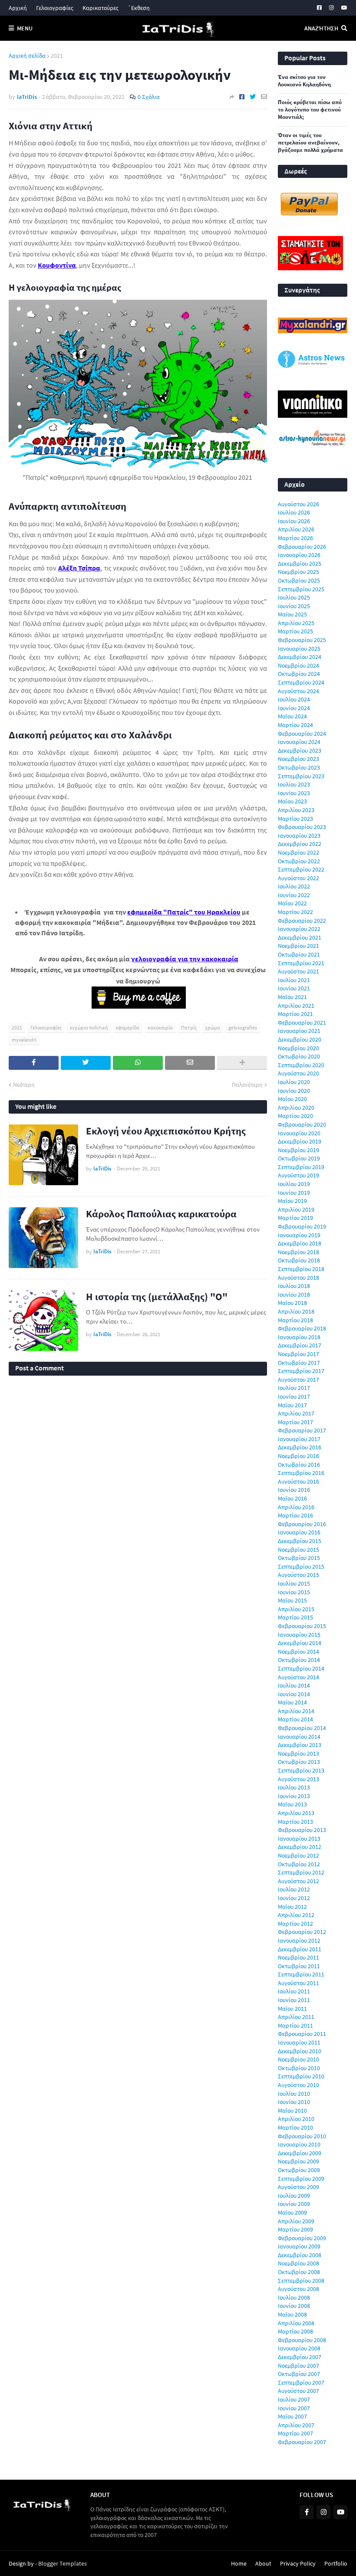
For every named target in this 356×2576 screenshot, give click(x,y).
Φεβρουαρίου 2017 (302, 1430)
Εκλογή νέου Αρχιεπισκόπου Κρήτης (166, 1131)
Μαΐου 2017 (292, 1405)
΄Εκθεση (139, 8)
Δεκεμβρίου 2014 (300, 1643)
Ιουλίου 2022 (294, 886)
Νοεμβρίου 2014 (298, 1652)
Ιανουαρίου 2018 (299, 1337)
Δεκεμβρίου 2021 (300, 937)
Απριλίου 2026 (296, 529)
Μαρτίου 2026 (295, 538)
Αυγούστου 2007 (298, 2391)
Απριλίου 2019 (296, 1209)
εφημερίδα (128, 1027)
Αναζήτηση (321, 28)
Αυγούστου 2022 (298, 878)
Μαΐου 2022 (292, 903)
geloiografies (243, 1027)
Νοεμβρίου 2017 (298, 1354)
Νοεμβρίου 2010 (298, 2059)
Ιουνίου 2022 (294, 895)
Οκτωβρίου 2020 (299, 1056)
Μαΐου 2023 (292, 801)
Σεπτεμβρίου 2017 (301, 1371)
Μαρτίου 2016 (295, 1515)
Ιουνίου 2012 (294, 1898)
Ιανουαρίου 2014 (299, 1737)
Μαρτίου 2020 (295, 1116)
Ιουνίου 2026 (294, 521)
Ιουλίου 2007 (294, 2399)
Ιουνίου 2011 (294, 2000)
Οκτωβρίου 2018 (299, 1260)
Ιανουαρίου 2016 (299, 1532)
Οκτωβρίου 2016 (299, 1465)
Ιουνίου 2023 (294, 793)
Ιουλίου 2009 (294, 2196)
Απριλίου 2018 (296, 1311)
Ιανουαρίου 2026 (299, 555)
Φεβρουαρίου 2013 (302, 1830)
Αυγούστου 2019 (298, 1175)
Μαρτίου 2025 (295, 631)
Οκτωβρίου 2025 (299, 580)
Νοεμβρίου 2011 (298, 1957)
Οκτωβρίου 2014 (299, 1660)
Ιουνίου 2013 (294, 1796)
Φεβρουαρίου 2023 (302, 827)
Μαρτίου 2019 (295, 1218)
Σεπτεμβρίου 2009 (301, 2179)
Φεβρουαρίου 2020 (302, 1124)
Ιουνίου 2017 (294, 1396)
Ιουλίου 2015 (294, 1583)
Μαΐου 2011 (292, 2009)
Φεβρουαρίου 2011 (302, 2034)
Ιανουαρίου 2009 (299, 2246)
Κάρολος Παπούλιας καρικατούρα (161, 1214)
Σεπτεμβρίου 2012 (301, 1872)
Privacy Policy (298, 2563)
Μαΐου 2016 (292, 1498)
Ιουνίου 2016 (294, 1490)
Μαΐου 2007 (292, 2416)
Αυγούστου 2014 (298, 1677)
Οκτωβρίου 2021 (299, 954)
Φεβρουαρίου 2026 (302, 547)
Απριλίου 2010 (296, 2119)
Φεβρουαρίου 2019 (302, 1226)
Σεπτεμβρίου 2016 (301, 1473)
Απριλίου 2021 (296, 1006)
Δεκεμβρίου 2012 (300, 1847)
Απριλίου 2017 (296, 1413)
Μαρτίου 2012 (295, 1924)
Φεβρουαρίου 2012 (302, 1932)
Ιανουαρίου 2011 (299, 2042)
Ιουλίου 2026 (294, 512)
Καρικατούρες (101, 8)
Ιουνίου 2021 (294, 988)
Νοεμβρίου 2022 (298, 852)
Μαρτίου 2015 (295, 1617)
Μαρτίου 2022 (295, 912)
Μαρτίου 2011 (295, 2025)
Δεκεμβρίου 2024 (300, 657)
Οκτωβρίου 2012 (299, 1864)
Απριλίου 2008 (296, 2323)
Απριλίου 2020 (296, 1108)
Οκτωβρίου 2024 (299, 674)
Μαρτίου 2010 (295, 2127)
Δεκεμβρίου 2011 (300, 1949)
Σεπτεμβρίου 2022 (301, 869)
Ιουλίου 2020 (294, 1082)
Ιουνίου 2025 (294, 606)
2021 (57, 56)
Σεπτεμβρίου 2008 (301, 2281)
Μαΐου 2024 (292, 716)
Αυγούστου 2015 (298, 1575)
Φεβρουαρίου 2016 (302, 1524)
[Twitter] (253, 97)
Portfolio (336, 2563)
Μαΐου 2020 (292, 1099)
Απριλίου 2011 (296, 2017)
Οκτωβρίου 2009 (299, 2170)
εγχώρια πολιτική (89, 1027)
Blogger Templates (63, 2563)
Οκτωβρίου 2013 (299, 1762)
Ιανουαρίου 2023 (299, 836)
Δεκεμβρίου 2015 (300, 1541)
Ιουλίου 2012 (294, 1889)
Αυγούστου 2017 (298, 1380)
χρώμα (213, 1027)
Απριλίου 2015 (296, 1609)
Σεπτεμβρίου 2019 (301, 1167)
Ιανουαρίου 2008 (299, 2348)
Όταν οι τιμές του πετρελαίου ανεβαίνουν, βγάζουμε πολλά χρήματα (310, 143)
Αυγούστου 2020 (298, 1073)
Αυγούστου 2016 (298, 1481)
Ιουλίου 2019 (294, 1184)
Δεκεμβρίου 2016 (300, 1447)
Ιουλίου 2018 (294, 1286)
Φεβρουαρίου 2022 (302, 921)
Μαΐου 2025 (292, 614)
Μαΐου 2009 (292, 2212)
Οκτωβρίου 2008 (299, 2272)
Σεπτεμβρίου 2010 (301, 2076)
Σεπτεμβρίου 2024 (301, 682)
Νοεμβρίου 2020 (298, 1048)
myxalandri (24, 1040)
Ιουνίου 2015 (294, 1592)
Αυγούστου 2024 (298, 691)
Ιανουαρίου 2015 (299, 1635)
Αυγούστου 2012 (298, 1881)
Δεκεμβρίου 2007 (300, 2357)
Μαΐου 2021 (292, 997)
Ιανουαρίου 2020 (299, 1133)
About (263, 2563)
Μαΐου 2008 (292, 2314)
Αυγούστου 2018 (298, 1278)
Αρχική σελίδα (27, 56)
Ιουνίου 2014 (294, 1694)
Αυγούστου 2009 (298, 2187)
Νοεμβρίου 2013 (298, 1753)
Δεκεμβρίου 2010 (300, 2051)
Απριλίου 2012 (296, 1915)
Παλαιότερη (247, 1085)
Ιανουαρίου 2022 (299, 929)
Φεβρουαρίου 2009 (302, 2238)
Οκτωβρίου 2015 (299, 1558)
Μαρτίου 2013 (295, 1822)
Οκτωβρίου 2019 (299, 1158)
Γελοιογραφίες (55, 8)
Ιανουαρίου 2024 (299, 742)
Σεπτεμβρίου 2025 (301, 589)
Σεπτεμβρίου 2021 (301, 963)
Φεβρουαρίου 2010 (302, 2136)
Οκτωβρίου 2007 (299, 2374)
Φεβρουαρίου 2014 (302, 1728)
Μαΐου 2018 (292, 1303)
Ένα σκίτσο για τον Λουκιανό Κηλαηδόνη (304, 81)
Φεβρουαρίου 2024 (302, 734)
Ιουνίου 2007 (294, 2408)
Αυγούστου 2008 (298, 2289)
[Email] (264, 97)
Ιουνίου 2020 (294, 1091)
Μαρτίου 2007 (295, 2433)
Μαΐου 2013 (292, 1804)
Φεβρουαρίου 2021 (302, 1023)
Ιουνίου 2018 (294, 1295)
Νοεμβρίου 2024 (298, 665)
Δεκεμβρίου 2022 (300, 844)
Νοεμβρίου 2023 (298, 759)
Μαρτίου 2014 (295, 1719)
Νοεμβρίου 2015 (298, 1550)
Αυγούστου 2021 (298, 971)
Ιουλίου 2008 (294, 2297)
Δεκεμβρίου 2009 (300, 2153)
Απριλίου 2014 (296, 1711)
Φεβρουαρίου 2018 (302, 1328)
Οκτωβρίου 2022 (299, 861)
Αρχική (18, 8)
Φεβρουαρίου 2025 (302, 640)
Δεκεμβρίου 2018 (300, 1243)
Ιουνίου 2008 (294, 2306)
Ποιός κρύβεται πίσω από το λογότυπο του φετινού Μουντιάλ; (310, 110)
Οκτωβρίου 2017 (299, 1363)
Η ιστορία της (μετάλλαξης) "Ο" (157, 1296)
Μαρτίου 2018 (295, 1320)
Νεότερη (24, 1085)
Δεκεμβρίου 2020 (300, 1039)
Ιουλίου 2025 (294, 597)
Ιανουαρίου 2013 (299, 1839)
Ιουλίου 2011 (294, 1991)
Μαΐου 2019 (292, 1201)
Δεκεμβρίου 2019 (300, 1141)
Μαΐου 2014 (292, 1702)
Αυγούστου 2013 (298, 1779)
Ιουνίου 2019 (294, 1193)
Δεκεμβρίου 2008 (300, 2255)
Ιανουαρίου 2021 (299, 1031)
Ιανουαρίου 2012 (299, 1940)
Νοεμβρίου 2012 (298, 1855)
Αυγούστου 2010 (298, 2085)
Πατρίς (189, 1027)
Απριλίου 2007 (296, 2425)
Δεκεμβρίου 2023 (300, 751)
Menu (25, 28)
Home (239, 2563)
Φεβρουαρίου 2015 (302, 1626)
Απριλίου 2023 (296, 810)
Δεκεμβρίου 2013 (300, 1745)
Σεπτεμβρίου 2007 (301, 2383)
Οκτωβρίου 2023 (299, 767)
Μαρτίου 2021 (295, 1014)
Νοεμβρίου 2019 (298, 1150)
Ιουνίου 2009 (294, 2204)
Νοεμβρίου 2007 (298, 2366)
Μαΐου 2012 (292, 1907)
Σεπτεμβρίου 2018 (301, 1269)
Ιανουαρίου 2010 (299, 2144)
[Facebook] (242, 97)
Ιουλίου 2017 (294, 1388)
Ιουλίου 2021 (294, 980)
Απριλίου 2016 (296, 1507)
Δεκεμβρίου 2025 (300, 564)
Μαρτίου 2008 (295, 2331)
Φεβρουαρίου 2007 (302, 2442)
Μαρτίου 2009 (295, 2229)
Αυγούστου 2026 (298, 504)
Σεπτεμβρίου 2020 (301, 1065)
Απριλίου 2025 (296, 623)
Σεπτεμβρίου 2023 (301, 776)
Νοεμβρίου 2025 (298, 572)
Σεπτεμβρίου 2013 (301, 1770)
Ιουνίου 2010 (294, 2102)
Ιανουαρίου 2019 (299, 1235)
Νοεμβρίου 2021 (298, 946)
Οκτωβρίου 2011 (299, 1966)
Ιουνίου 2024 (294, 708)
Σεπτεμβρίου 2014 (301, 1668)
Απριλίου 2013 (296, 1813)
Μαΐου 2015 (292, 1600)
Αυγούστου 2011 (298, 1983)
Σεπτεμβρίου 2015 (301, 1567)
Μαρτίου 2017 (295, 1422)
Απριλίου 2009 (296, 2221)
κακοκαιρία (160, 1027)
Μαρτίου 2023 (295, 819)
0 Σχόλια (149, 97)
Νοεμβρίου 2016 (298, 1456)
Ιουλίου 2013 (294, 1787)
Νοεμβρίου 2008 (298, 2263)
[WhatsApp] (138, 1063)
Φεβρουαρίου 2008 (302, 2340)
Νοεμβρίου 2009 (298, 2161)
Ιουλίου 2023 (294, 784)
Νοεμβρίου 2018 (298, 1252)
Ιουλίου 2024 (294, 699)
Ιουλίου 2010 (294, 2094)
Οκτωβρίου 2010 (299, 2068)
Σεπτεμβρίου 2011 (301, 1974)
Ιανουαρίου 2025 (299, 649)
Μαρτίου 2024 (295, 725)
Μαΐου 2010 (292, 2111)
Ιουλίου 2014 (294, 1685)
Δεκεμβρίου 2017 (300, 1345)
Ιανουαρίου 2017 (299, 1439)
